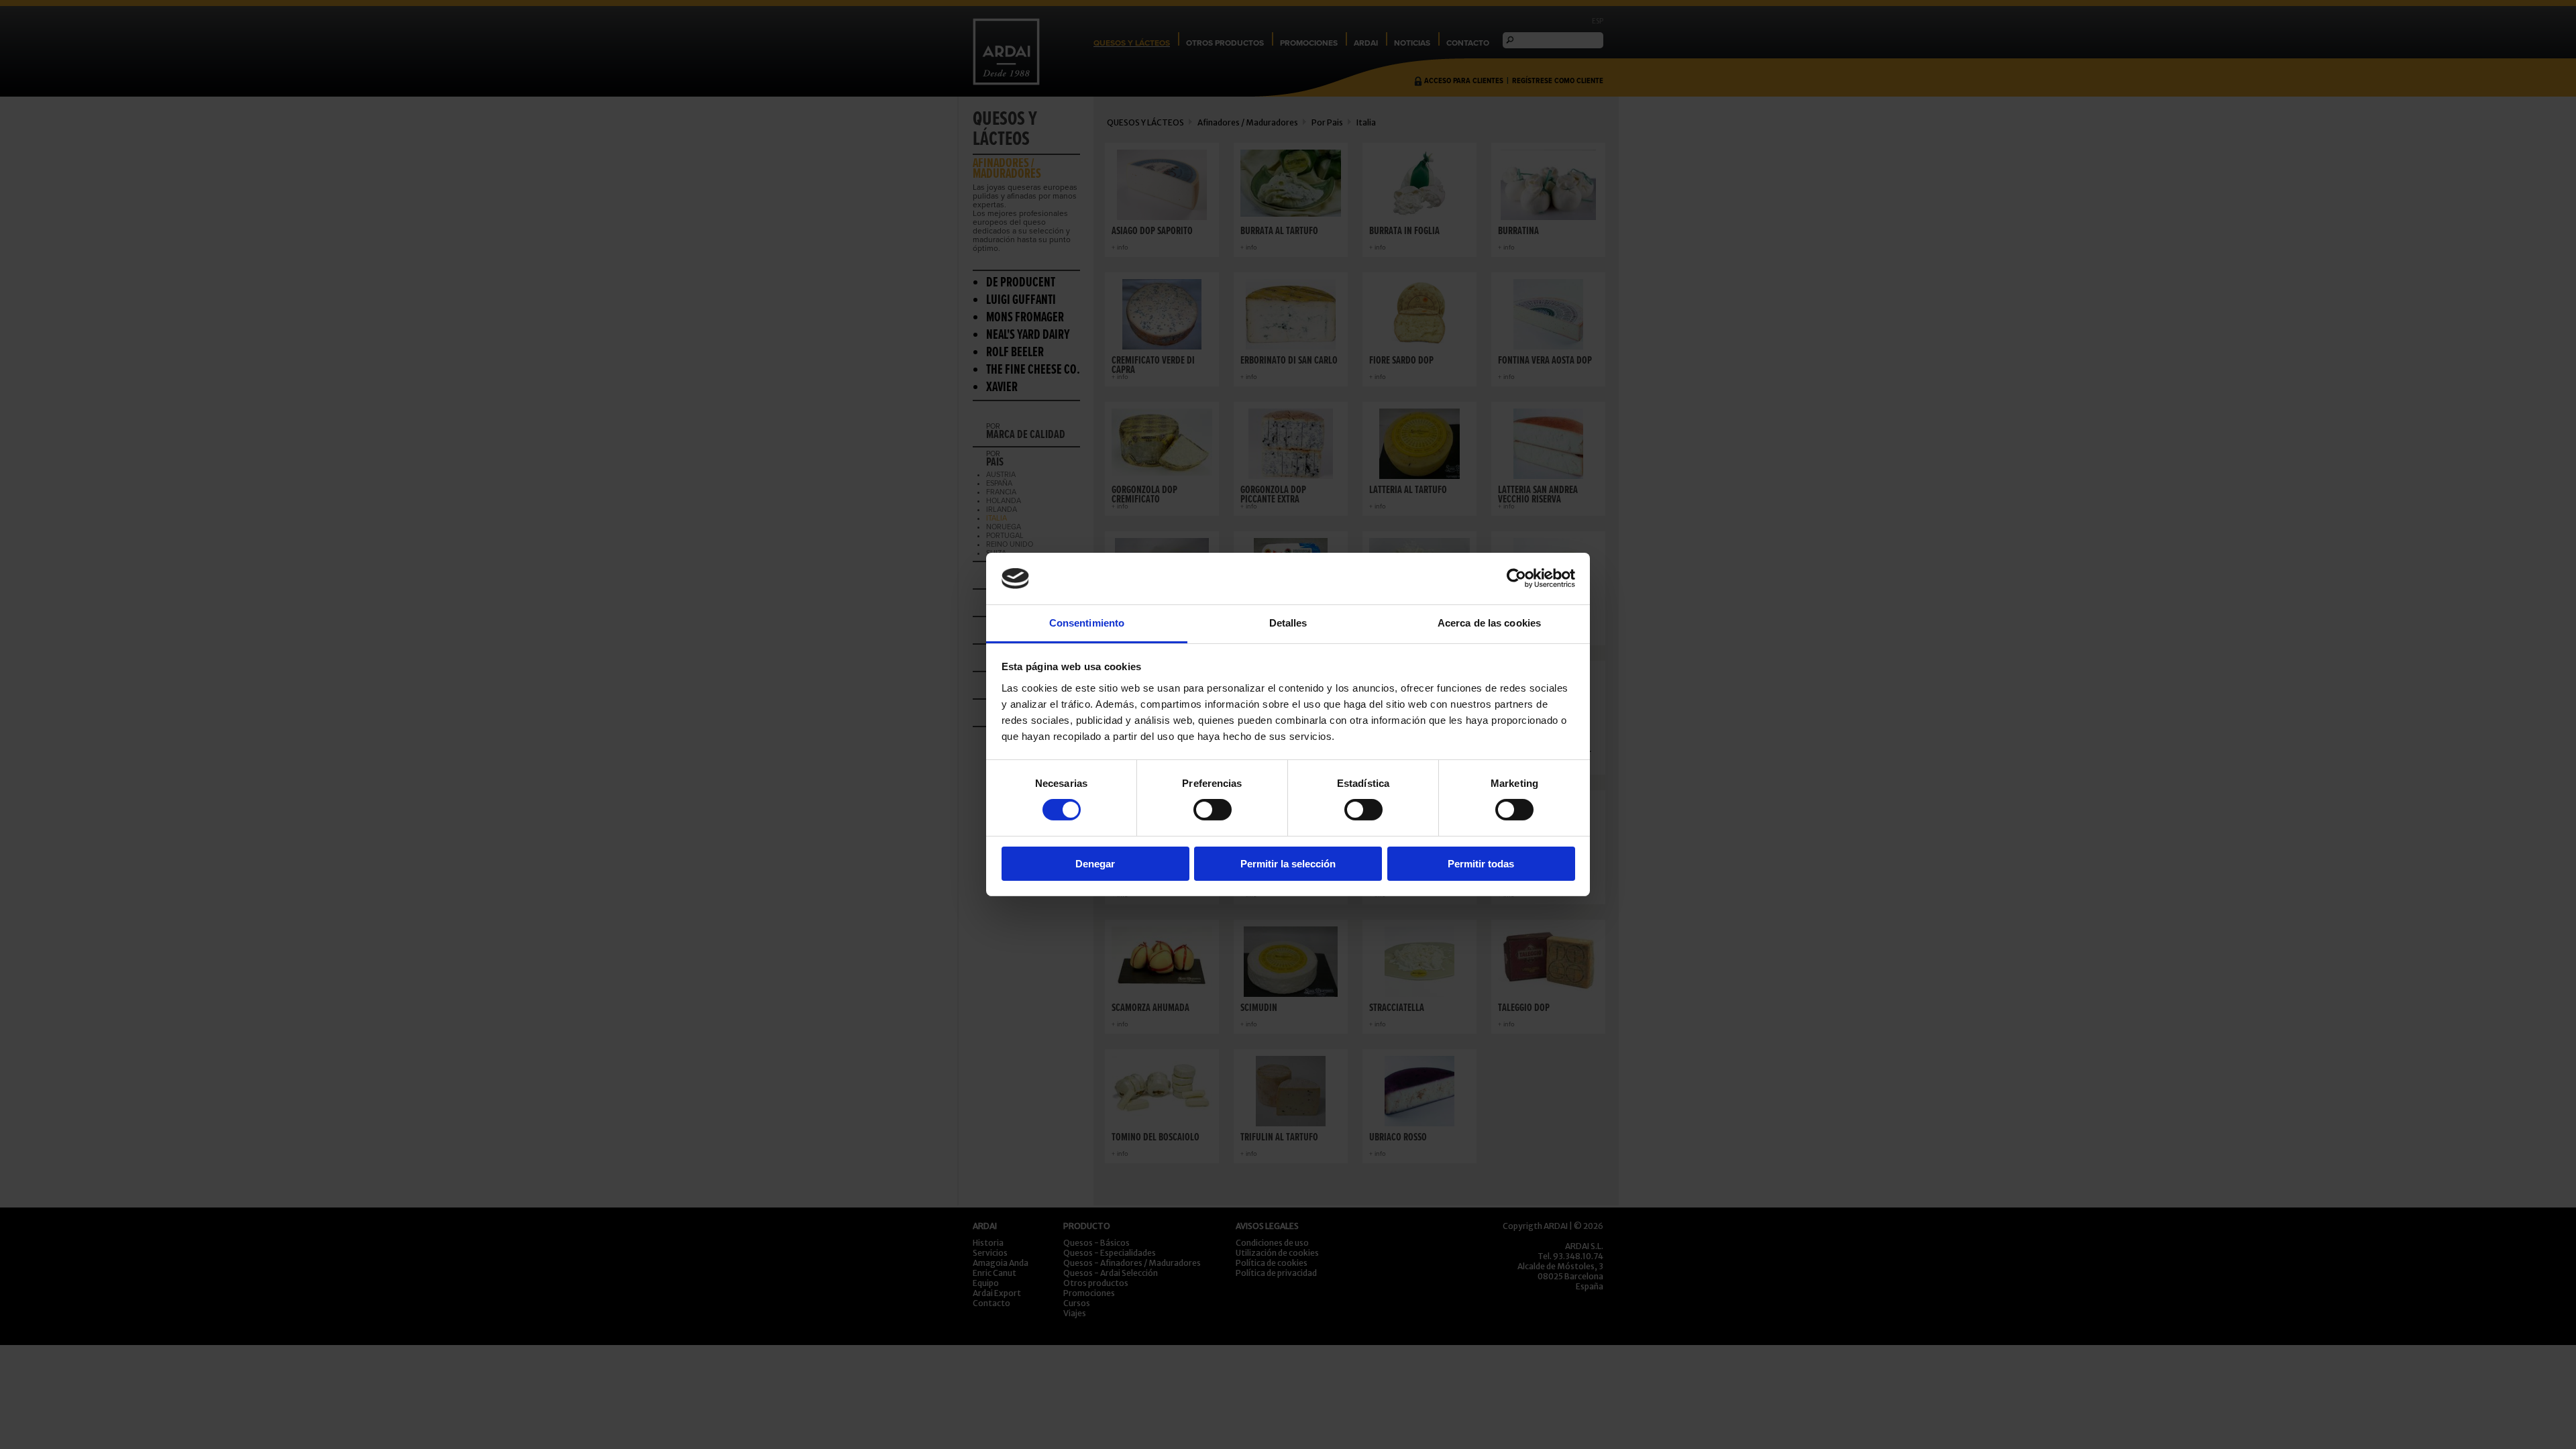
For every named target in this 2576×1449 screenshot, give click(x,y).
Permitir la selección (1288, 864)
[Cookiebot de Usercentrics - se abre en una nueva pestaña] (1516, 578)
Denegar (1095, 864)
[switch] (1213, 810)
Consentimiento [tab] (1087, 623)
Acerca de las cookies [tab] (1489, 623)
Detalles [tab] (1288, 623)
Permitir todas (1481, 864)
